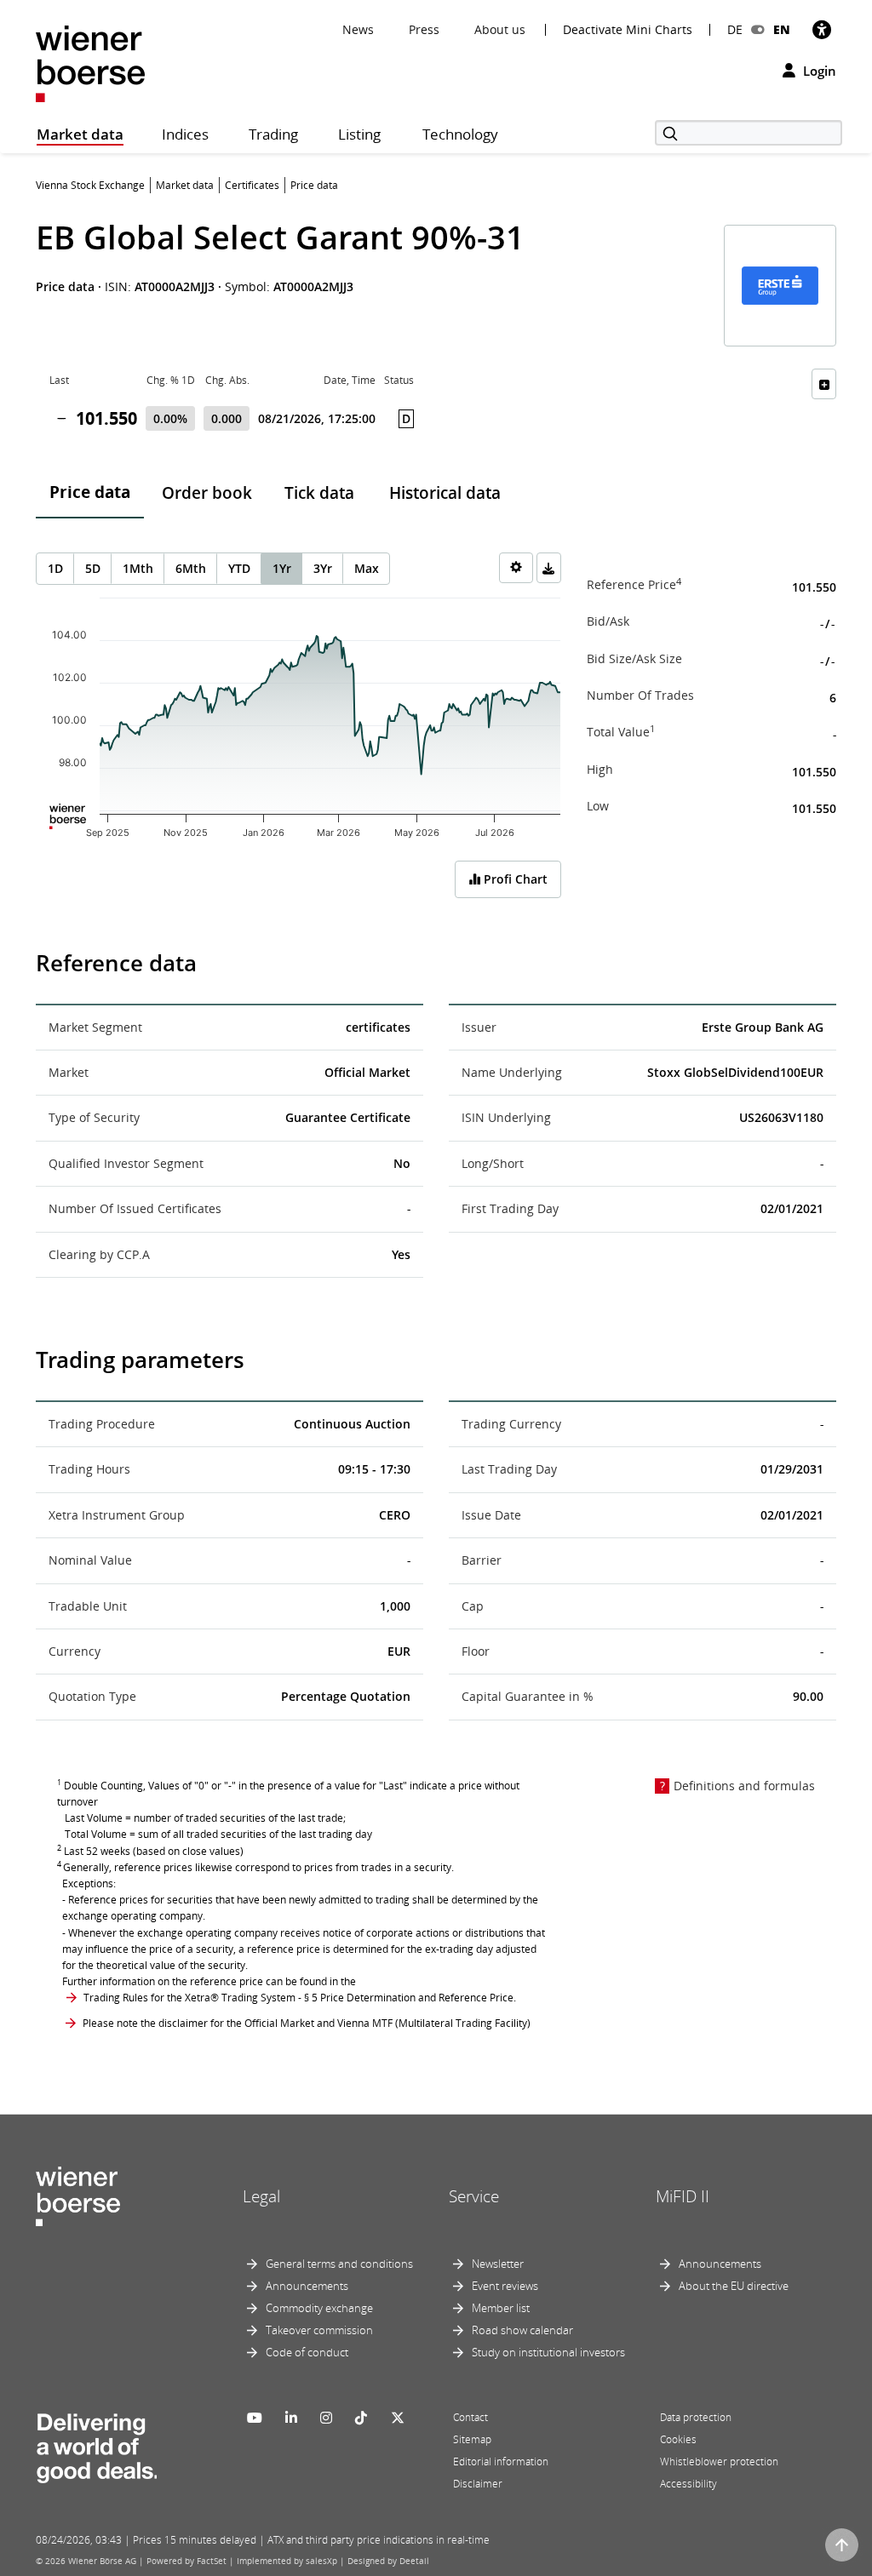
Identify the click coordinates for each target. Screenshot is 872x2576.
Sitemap (472, 2439)
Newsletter (498, 2264)
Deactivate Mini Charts (628, 30)
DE (735, 29)
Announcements (307, 2286)
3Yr (323, 568)
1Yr (282, 568)
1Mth (138, 568)
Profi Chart (514, 879)
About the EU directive (734, 2286)
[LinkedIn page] (291, 2418)
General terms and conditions (339, 2264)
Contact (470, 2417)
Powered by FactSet (186, 2561)
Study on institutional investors (548, 2352)
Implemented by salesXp (287, 2561)
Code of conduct (307, 2352)
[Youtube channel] (255, 2418)
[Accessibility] (822, 29)
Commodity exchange (319, 2308)
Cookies (678, 2439)
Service (474, 2196)
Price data (90, 492)
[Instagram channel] (326, 2418)
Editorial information (501, 2462)
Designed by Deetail (388, 2561)
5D (93, 568)
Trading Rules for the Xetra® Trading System (189, 1998)
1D (55, 568)
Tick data (319, 493)
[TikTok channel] (361, 2418)
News (358, 29)
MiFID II (683, 2196)
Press (424, 29)
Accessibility (688, 2484)
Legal (261, 2196)
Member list (501, 2308)
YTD (239, 568)
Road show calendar (522, 2330)
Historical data (445, 493)
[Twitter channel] (398, 2418)
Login (818, 71)
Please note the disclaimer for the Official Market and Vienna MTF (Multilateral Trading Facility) (307, 2023)
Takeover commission (319, 2330)
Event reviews (505, 2286)
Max (367, 568)
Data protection (696, 2417)
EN (782, 29)
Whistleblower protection (719, 2462)
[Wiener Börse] (90, 63)
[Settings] (516, 568)
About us (500, 29)
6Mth (191, 568)
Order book (207, 493)
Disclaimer (478, 2484)
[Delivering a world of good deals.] (96, 2444)
